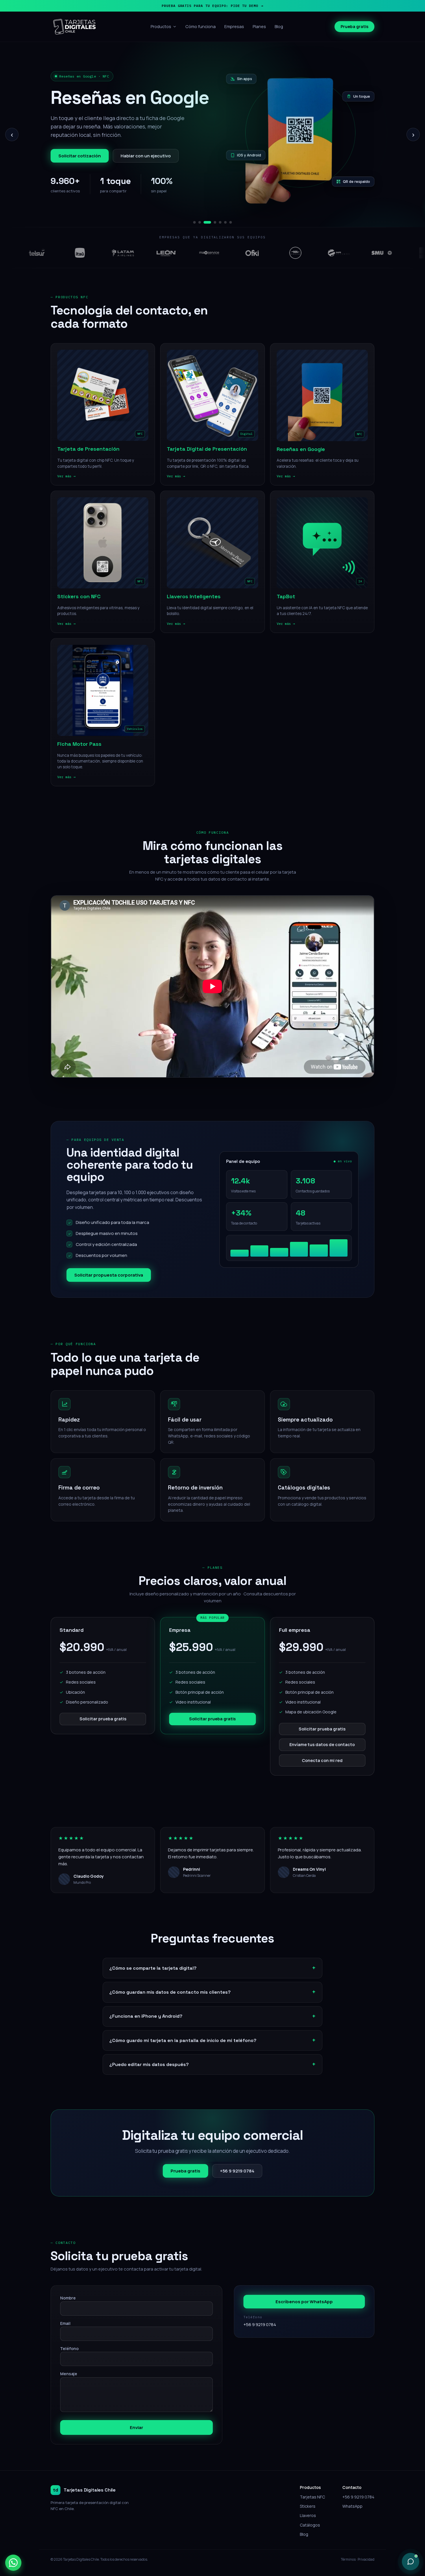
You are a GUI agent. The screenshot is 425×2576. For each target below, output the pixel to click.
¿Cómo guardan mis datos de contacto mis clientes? (170, 1987)
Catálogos (310, 2520)
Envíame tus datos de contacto (322, 1740)
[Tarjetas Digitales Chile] (75, 27)
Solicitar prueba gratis (103, 1714)
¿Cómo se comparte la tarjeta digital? (153, 1963)
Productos (161, 26)
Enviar (136, 2423)
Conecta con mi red (322, 1755)
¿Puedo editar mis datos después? (149, 2059)
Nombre (68, 2293)
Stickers (308, 2501)
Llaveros (308, 2510)
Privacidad (366, 2554)
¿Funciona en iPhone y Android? (146, 2011)
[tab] (194, 217)
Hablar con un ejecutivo (146, 153)
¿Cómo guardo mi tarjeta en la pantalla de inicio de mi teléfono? (183, 2035)
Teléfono (69, 2344)
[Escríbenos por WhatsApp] (13, 2563)
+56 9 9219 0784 (237, 2166)
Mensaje (69, 2369)
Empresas (234, 26)
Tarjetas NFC (312, 2492)
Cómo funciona (201, 26)
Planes (259, 26)
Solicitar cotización (80, 153)
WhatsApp (352, 2501)
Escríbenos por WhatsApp (304, 2297)
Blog (279, 26)
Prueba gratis (354, 26)
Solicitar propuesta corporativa (109, 1270)
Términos (348, 2554)
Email (65, 2318)
